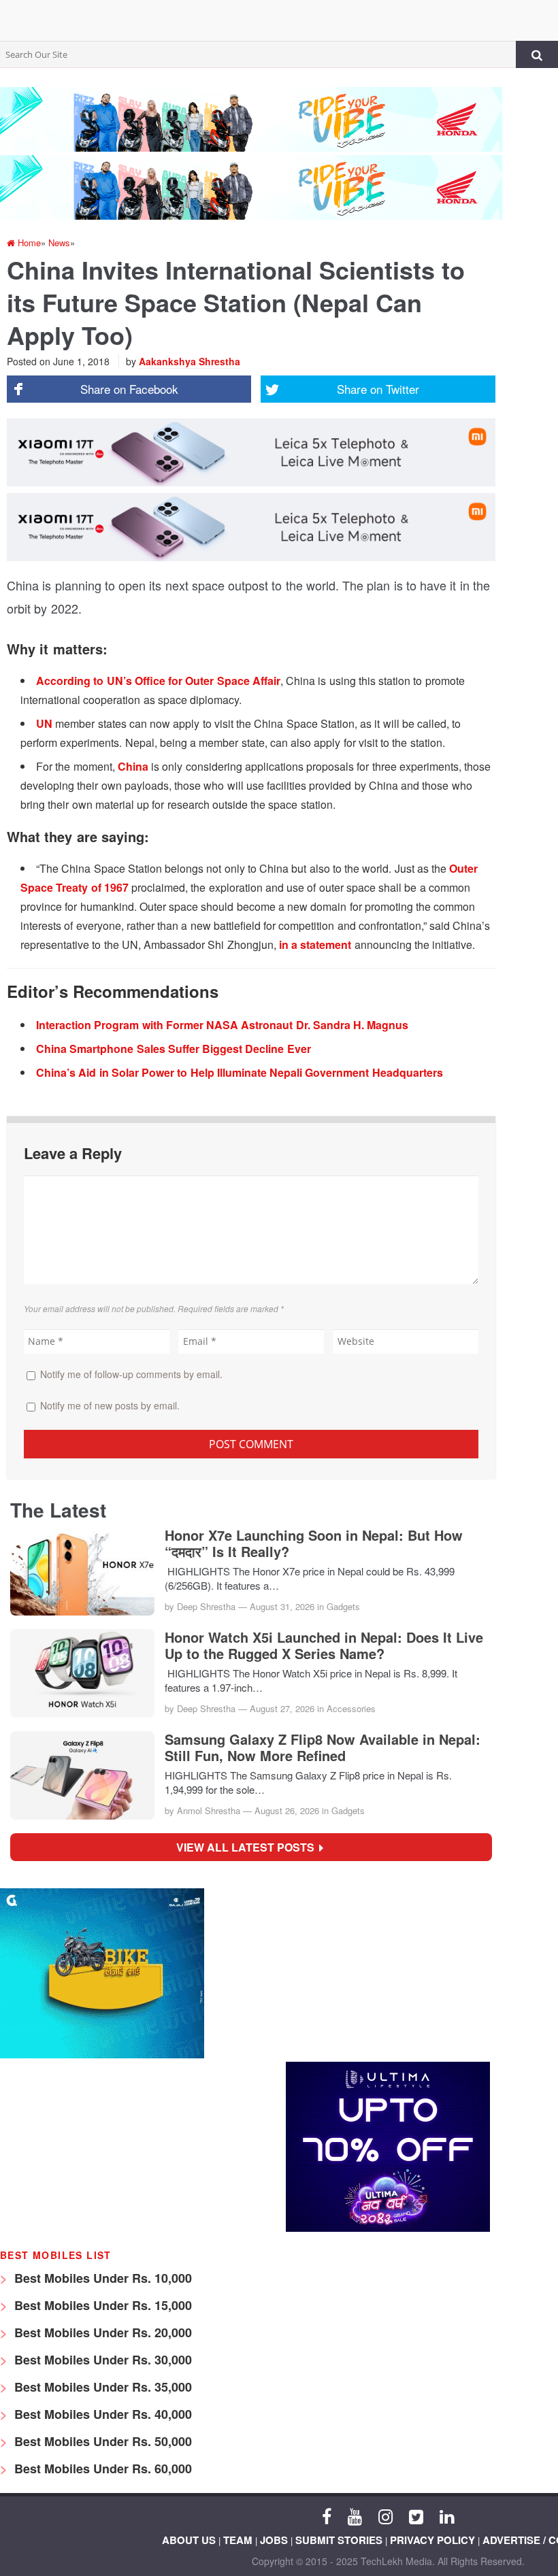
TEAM (238, 2540)
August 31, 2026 (282, 1606)
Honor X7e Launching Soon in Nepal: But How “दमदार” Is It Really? (314, 1543)
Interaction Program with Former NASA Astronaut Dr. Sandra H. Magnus (222, 1025)
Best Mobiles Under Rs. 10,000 (101, 2278)
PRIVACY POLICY (432, 2540)
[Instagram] (385, 2515)
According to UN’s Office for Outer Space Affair (158, 681)
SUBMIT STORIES (339, 2540)
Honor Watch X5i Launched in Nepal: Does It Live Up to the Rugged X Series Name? (324, 1645)
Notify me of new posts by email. (110, 1405)
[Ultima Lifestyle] (388, 2228)
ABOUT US (189, 2540)
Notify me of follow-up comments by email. (131, 1374)
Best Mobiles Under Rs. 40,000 (101, 2414)
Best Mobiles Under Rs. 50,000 (101, 2441)
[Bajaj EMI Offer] (102, 2055)
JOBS (274, 2540)
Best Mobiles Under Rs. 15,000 (101, 2305)
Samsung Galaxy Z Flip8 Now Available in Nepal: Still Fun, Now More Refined (323, 1747)
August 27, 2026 (282, 1708)
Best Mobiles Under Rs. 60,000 (101, 2469)
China (133, 766)
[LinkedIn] (447, 2515)
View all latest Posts (249, 1847)
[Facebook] (327, 2515)
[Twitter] (416, 2515)
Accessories (351, 1708)
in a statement (315, 944)
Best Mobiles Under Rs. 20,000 (101, 2332)
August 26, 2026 (287, 1810)
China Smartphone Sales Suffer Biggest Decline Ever (174, 1049)
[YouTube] (355, 2515)
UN (44, 723)
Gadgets (343, 1606)
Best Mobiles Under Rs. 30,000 (101, 2360)
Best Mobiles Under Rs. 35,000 (101, 2387)
